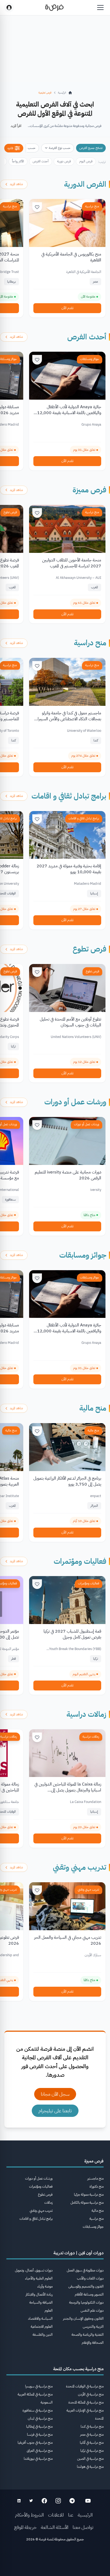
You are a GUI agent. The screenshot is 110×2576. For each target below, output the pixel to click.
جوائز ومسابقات (90, 359)
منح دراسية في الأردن (91, 2394)
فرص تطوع (10, 512)
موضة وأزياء (45, 2286)
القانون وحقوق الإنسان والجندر (83, 2318)
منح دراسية (92, 206)
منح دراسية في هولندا (90, 2467)
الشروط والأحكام (29, 2515)
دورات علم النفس (92, 2310)
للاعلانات (56, 2515)
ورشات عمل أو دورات (75, 1102)
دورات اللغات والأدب (90, 2278)
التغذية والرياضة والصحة (88, 2335)
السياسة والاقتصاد (40, 2318)
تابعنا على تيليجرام (55, 2111)
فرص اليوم (86, 161)
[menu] (100, 8)
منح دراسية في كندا (92, 2426)
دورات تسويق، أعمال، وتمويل (34, 2270)
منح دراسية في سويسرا (39, 2386)
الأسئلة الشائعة (55, 2527)
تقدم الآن (67, 308)
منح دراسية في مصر (92, 2434)
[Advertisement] (55, 2560)
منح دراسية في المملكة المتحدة (86, 2402)
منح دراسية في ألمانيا (92, 2442)
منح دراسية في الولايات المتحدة (85, 2386)
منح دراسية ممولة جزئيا (89, 2194)
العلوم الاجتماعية (42, 2326)
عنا (71, 2515)
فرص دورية (64, 161)
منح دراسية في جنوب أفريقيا (35, 2442)
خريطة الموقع (25, 2527)
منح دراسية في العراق (40, 2451)
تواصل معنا (83, 2527)
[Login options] (9, 8)
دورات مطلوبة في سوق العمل (85, 2270)
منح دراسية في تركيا (92, 2451)
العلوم (49, 2310)
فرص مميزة (89, 490)
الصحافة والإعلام (93, 2343)
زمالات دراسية (86, 1714)
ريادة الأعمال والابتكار (39, 2294)
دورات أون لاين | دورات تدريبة (78, 2253)
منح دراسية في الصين (90, 2459)
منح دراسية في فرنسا (40, 2434)
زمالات (48, 2202)
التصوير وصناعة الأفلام (89, 2294)
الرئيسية (85, 2515)
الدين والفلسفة (43, 2335)
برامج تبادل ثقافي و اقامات (69, 796)
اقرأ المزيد (16, 126)
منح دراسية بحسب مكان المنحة (78, 2369)
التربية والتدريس (93, 2326)
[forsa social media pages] (88, 2501)
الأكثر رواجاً (18, 161)
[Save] (37, 207)
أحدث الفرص (41, 161)
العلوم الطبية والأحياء (39, 2278)
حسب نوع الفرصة (60, 148)
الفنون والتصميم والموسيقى (86, 2286)
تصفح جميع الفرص (91, 148)
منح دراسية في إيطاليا (39, 2426)
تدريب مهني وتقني (80, 1867)
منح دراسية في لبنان (40, 2418)
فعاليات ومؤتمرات (80, 1561)
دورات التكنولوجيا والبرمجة (86, 2302)
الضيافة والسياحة (41, 2302)
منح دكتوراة (97, 2186)
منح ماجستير (95, 2178)
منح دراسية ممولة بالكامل (87, 2202)
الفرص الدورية (85, 184)
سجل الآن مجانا (55, 2094)
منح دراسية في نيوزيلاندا (38, 2459)
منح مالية (93, 1408)
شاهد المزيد (16, 184)
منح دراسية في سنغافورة (38, 2410)
